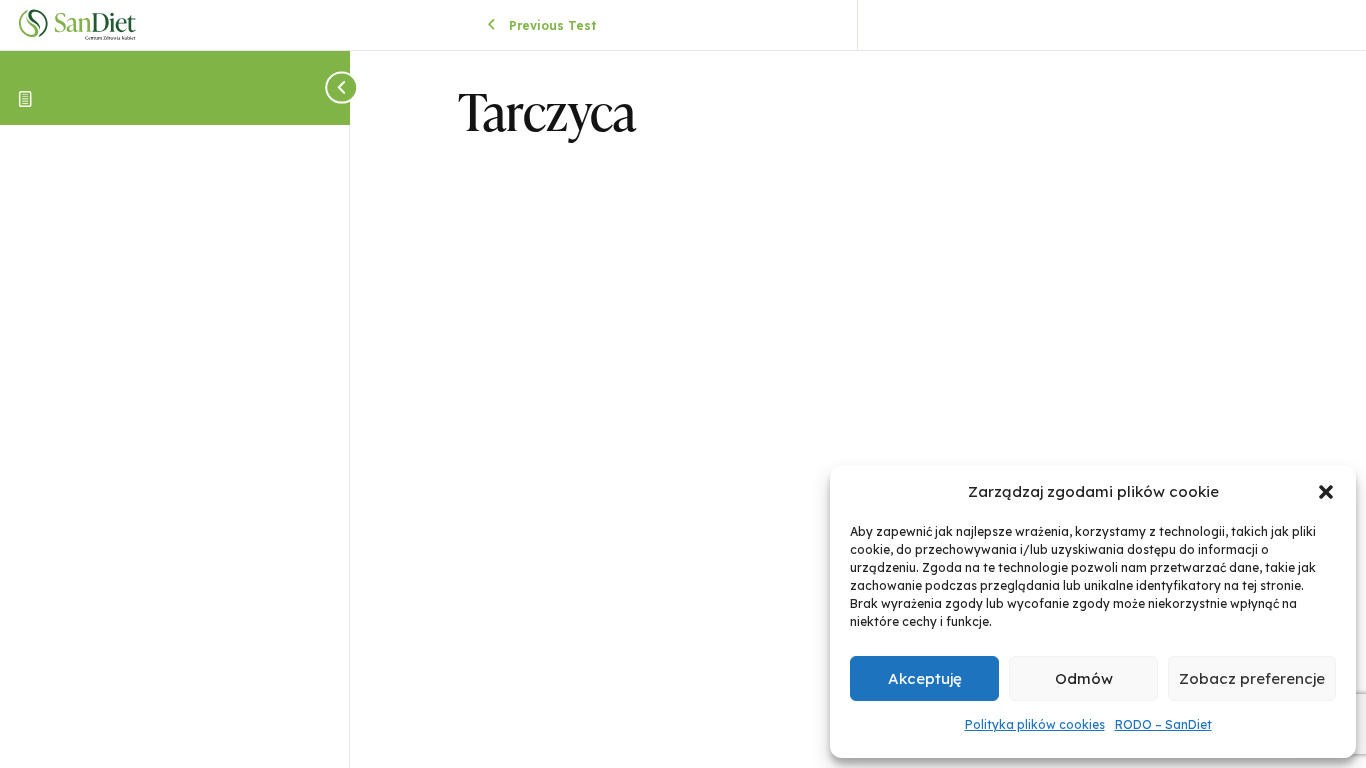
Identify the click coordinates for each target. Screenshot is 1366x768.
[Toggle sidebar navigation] (344, 87)
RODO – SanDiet (1163, 724)
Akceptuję (925, 678)
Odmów (1084, 678)
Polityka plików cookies (1035, 724)
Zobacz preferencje (1252, 678)
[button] (1326, 492)
